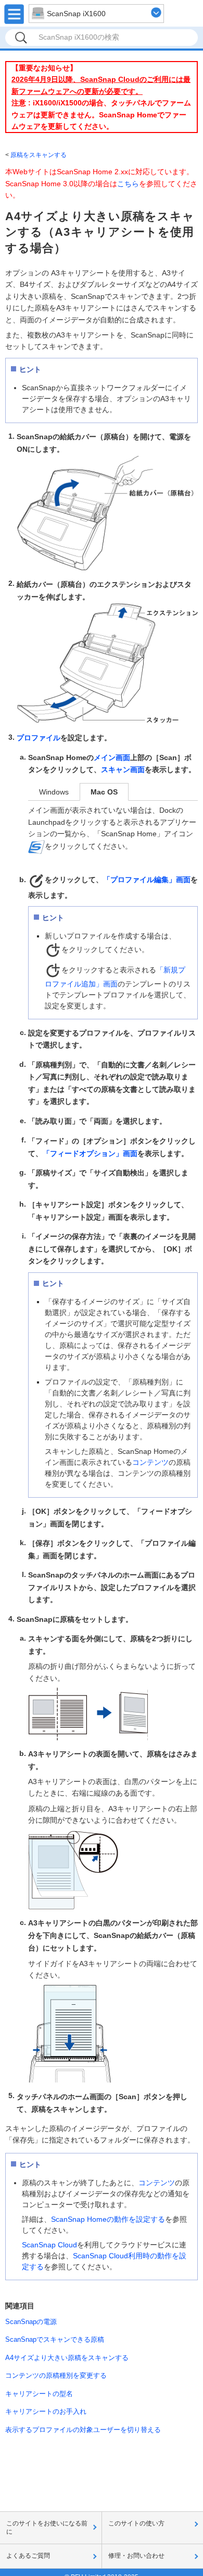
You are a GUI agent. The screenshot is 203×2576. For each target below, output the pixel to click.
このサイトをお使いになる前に (47, 2527)
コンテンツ (150, 1462)
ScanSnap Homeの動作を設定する (108, 2219)
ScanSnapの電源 (31, 2322)
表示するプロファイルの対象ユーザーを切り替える (83, 2430)
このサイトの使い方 (136, 2523)
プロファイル (39, 738)
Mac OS (104, 792)
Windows (54, 792)
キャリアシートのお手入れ (46, 2411)
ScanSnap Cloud (49, 2245)
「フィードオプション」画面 (90, 1153)
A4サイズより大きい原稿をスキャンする (67, 2358)
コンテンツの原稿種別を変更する (56, 2375)
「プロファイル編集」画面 (147, 880)
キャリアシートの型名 (39, 2394)
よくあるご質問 (28, 2556)
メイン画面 (112, 757)
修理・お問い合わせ (136, 2556)
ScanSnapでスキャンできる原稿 (55, 2339)
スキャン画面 (123, 770)
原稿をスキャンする (39, 155)
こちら (128, 184)
